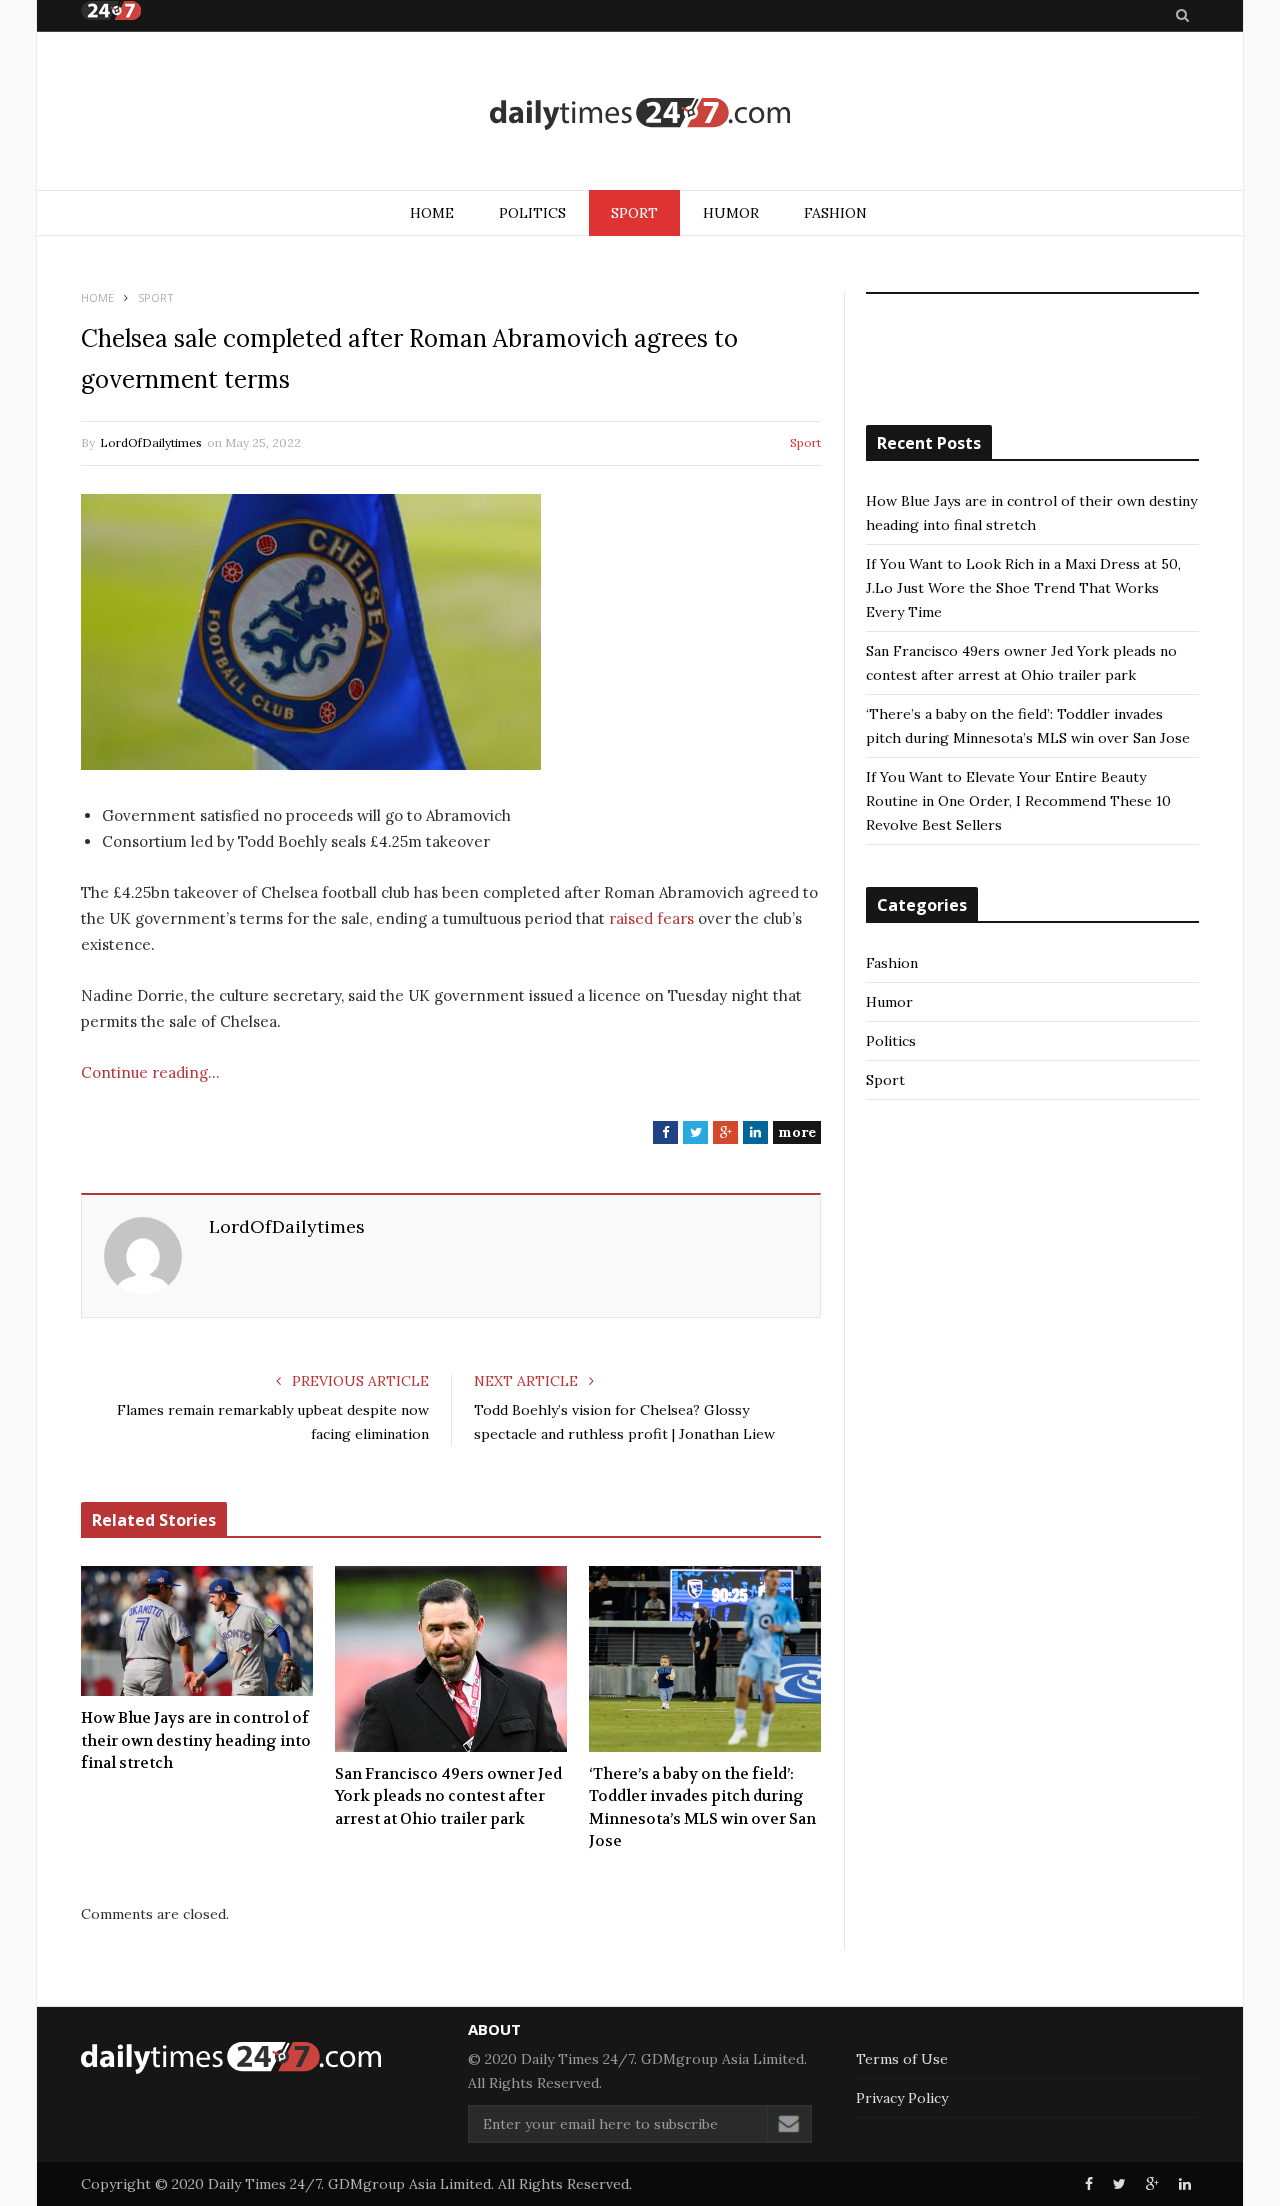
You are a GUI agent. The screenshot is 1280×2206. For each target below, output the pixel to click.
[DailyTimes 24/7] (640, 113)
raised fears (651, 918)
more (797, 1132)
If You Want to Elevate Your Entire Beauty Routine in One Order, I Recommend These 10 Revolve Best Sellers (1018, 801)
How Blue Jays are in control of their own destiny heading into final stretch (196, 1740)
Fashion (835, 213)
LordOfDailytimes (151, 442)
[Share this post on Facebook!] (1089, 2184)
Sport (634, 213)
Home (432, 213)
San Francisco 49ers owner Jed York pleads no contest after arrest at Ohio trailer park (448, 1796)
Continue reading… (150, 1072)
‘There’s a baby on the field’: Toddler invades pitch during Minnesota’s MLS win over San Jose (702, 1808)
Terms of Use (902, 2059)
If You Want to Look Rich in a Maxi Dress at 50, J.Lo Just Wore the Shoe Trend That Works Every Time (1023, 588)
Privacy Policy (902, 2098)
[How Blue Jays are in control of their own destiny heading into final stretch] (197, 1631)
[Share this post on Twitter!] (1119, 2184)
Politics (532, 213)
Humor (731, 213)
